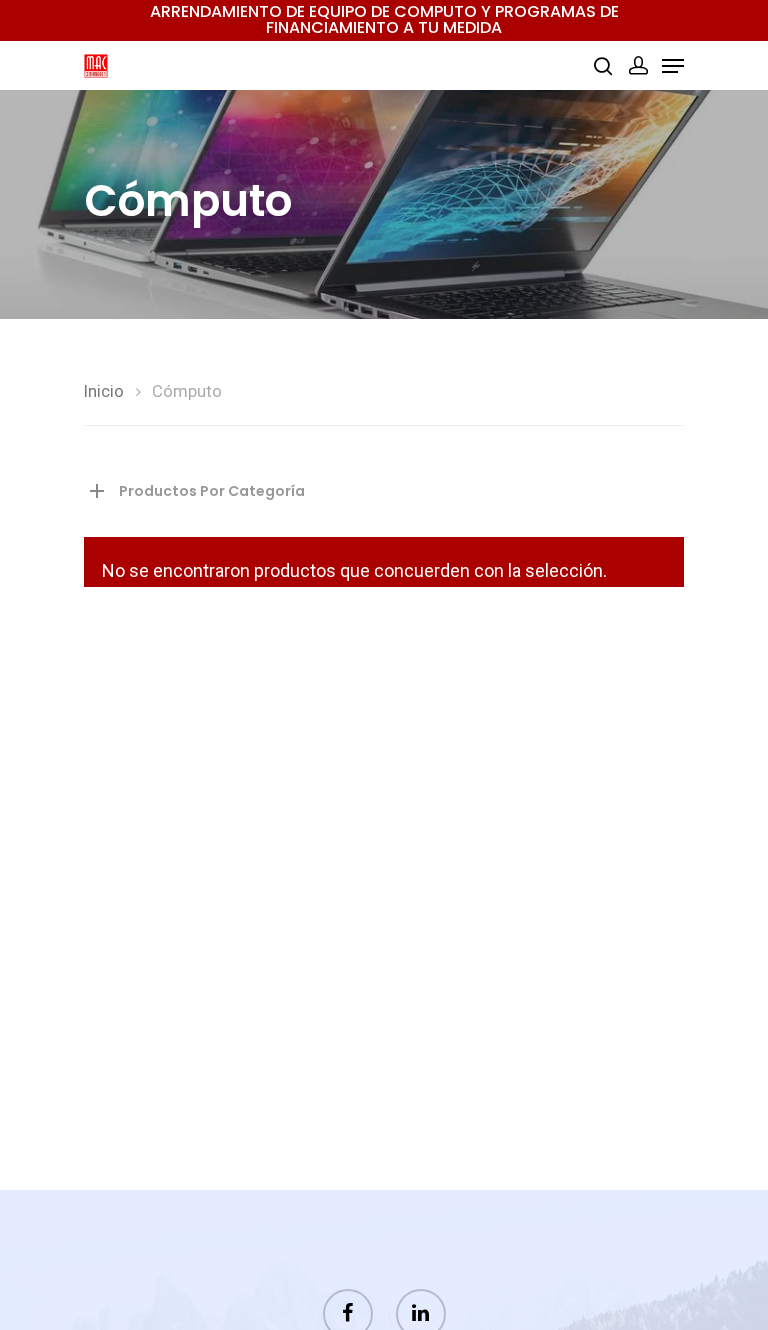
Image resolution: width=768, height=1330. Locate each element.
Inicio (104, 391)
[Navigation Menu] (673, 66)
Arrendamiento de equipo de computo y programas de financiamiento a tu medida (384, 19)
